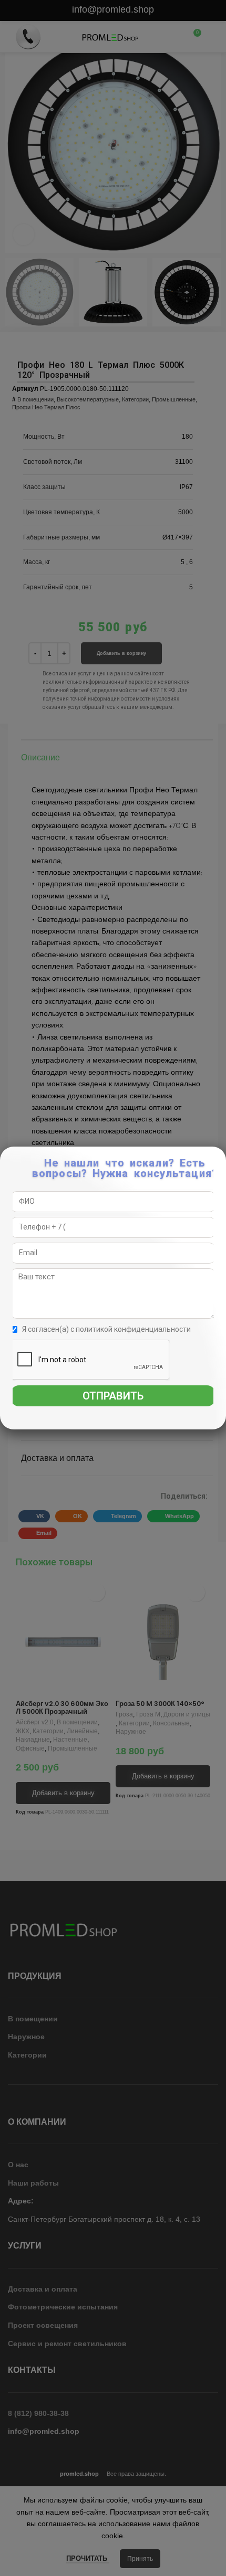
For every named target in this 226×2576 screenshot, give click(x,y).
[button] (218, 1160)
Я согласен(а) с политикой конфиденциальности (106, 1329)
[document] (113, 1288)
